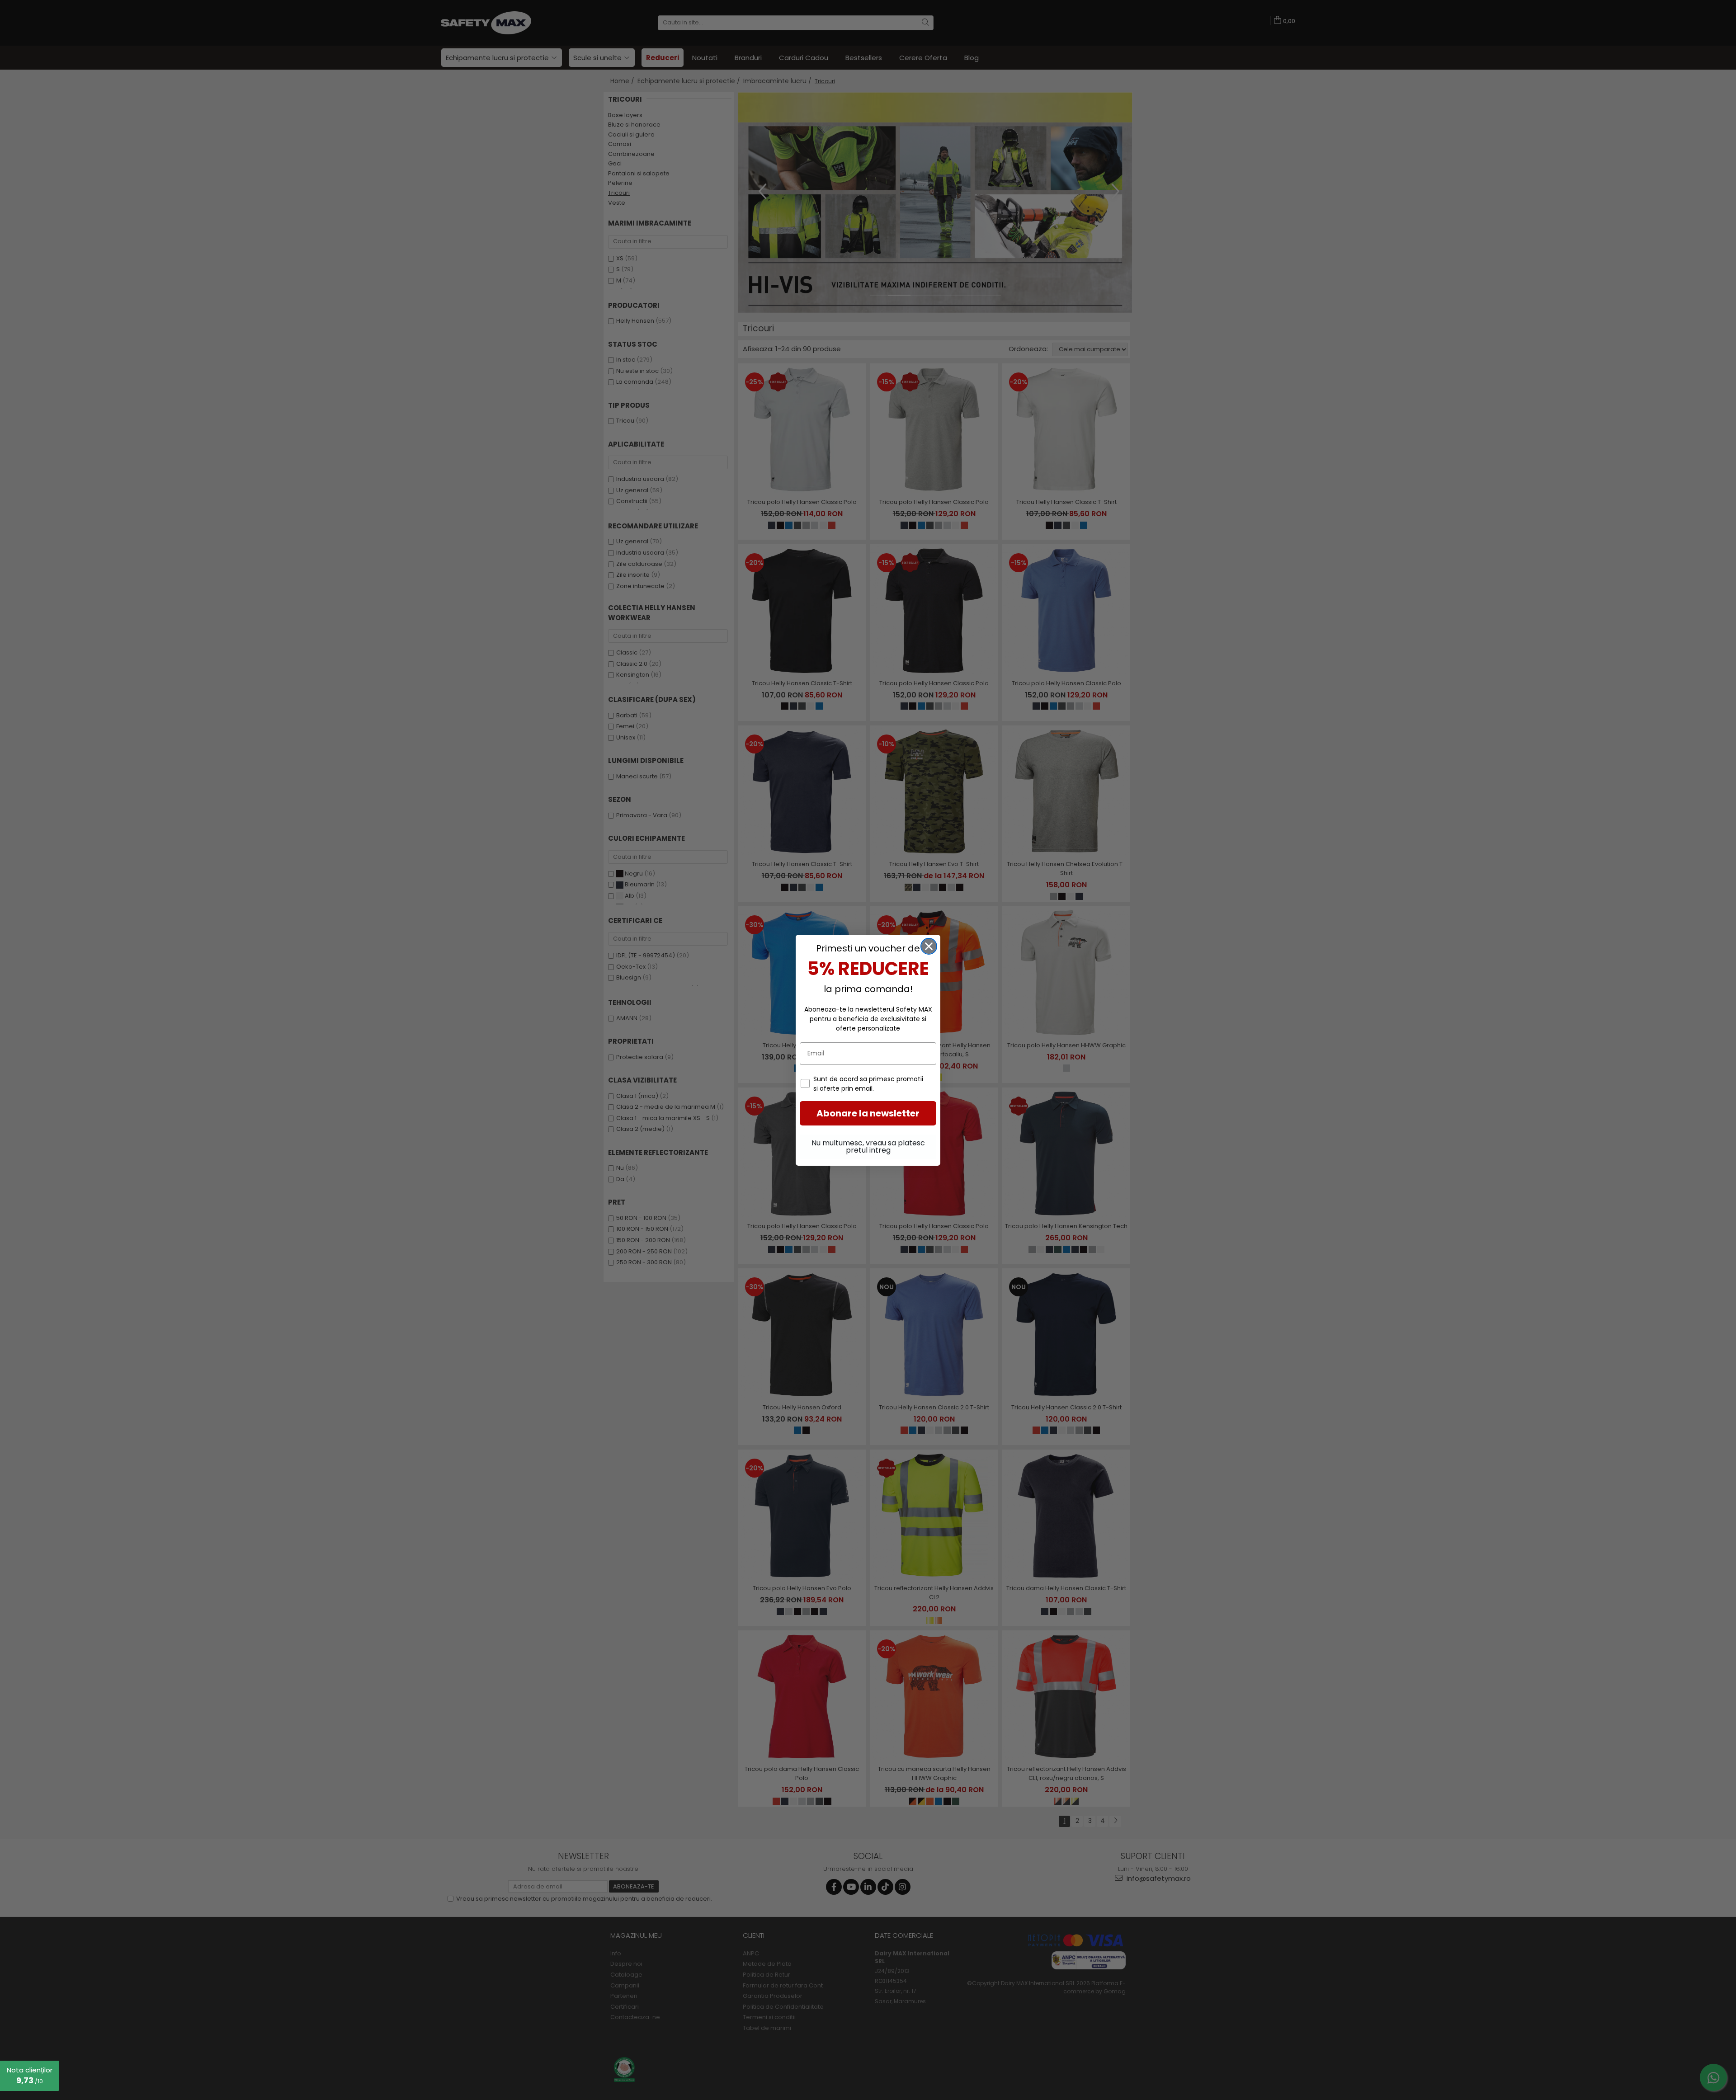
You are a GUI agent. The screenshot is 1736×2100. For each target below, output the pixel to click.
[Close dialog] (929, 946)
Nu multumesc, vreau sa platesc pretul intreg (868, 1147)
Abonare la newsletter (868, 1113)
